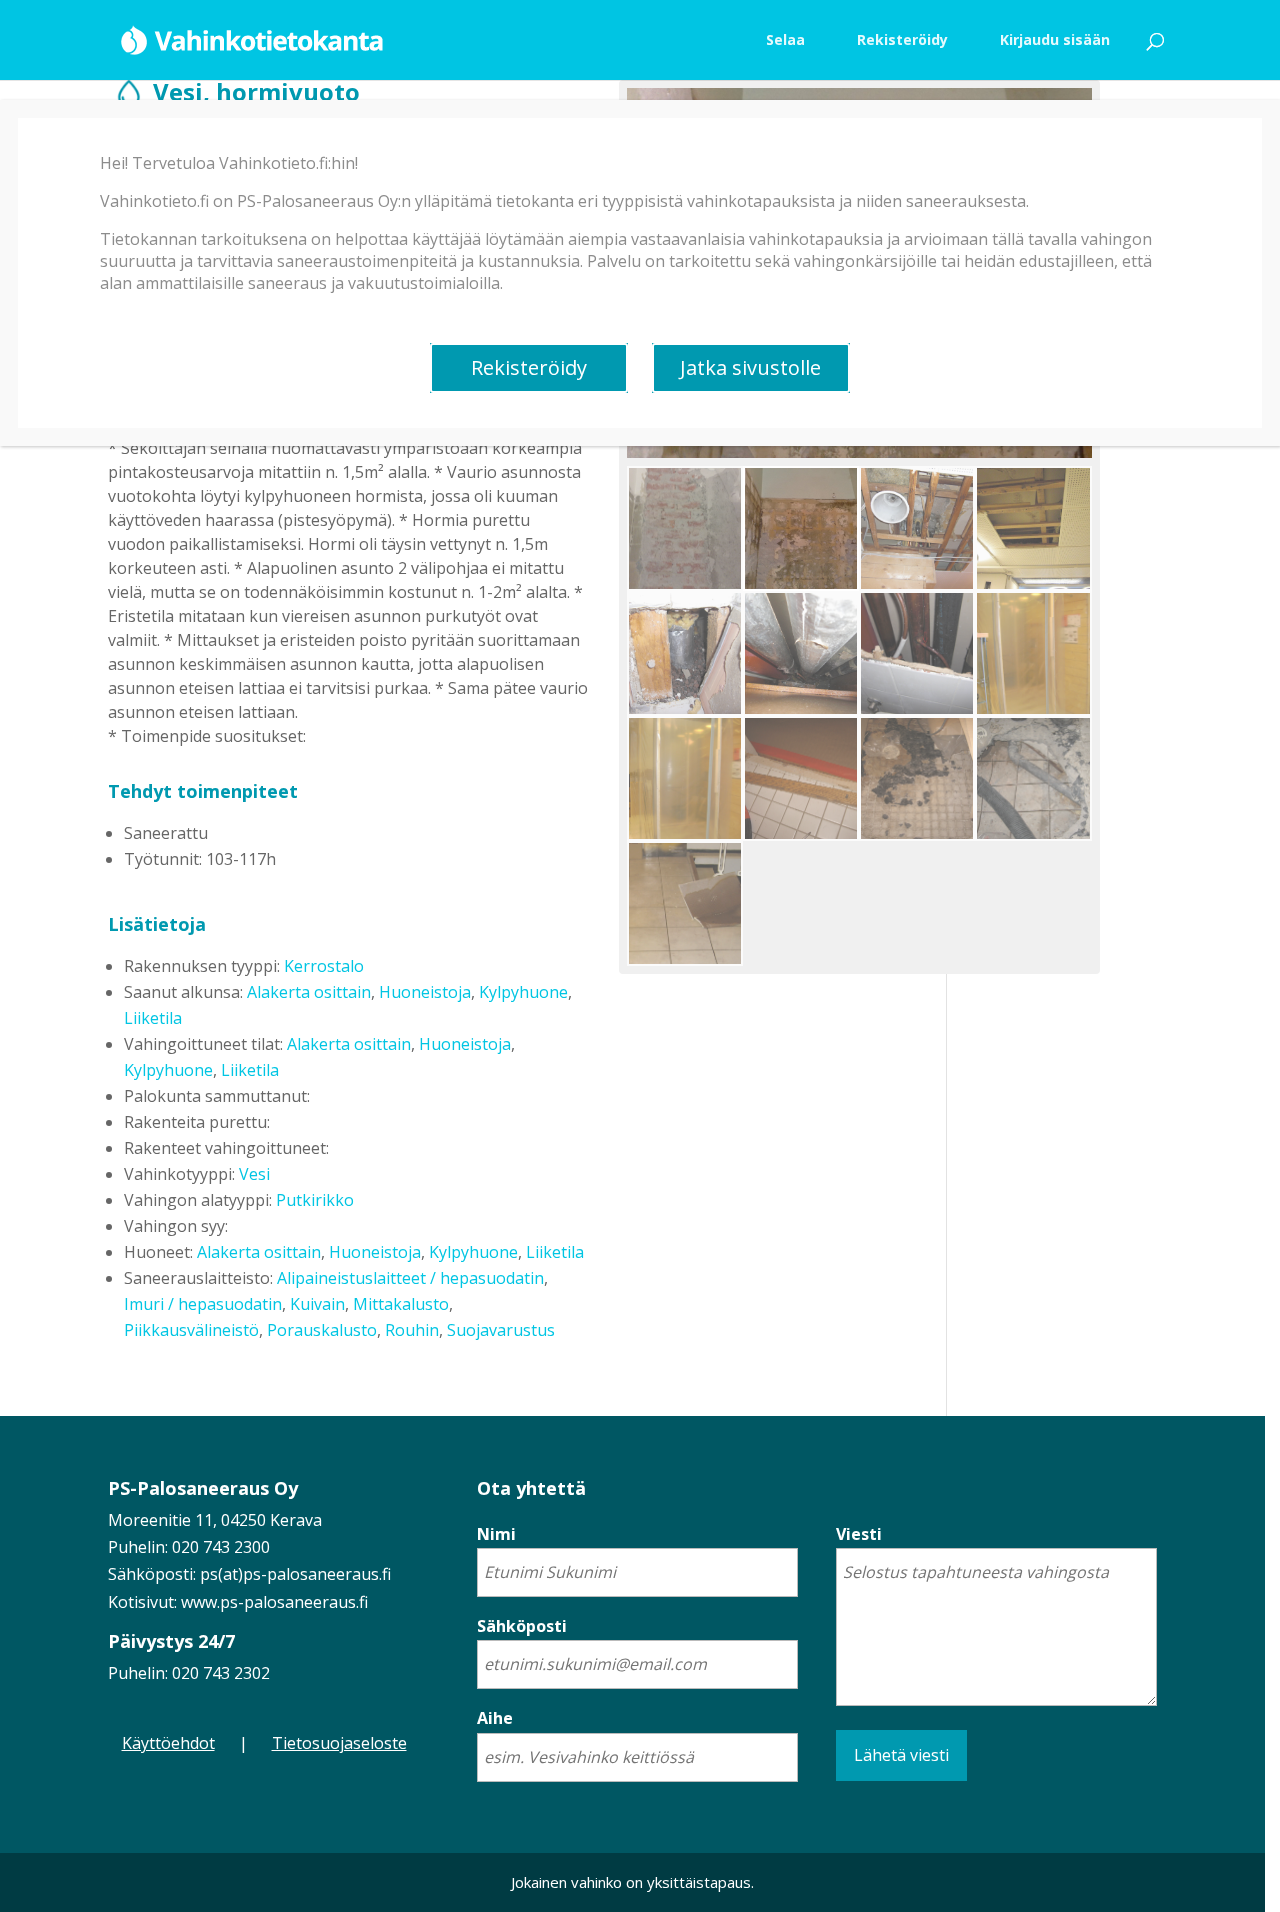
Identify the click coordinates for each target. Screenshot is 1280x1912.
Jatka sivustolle (750, 367)
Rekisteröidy (529, 367)
